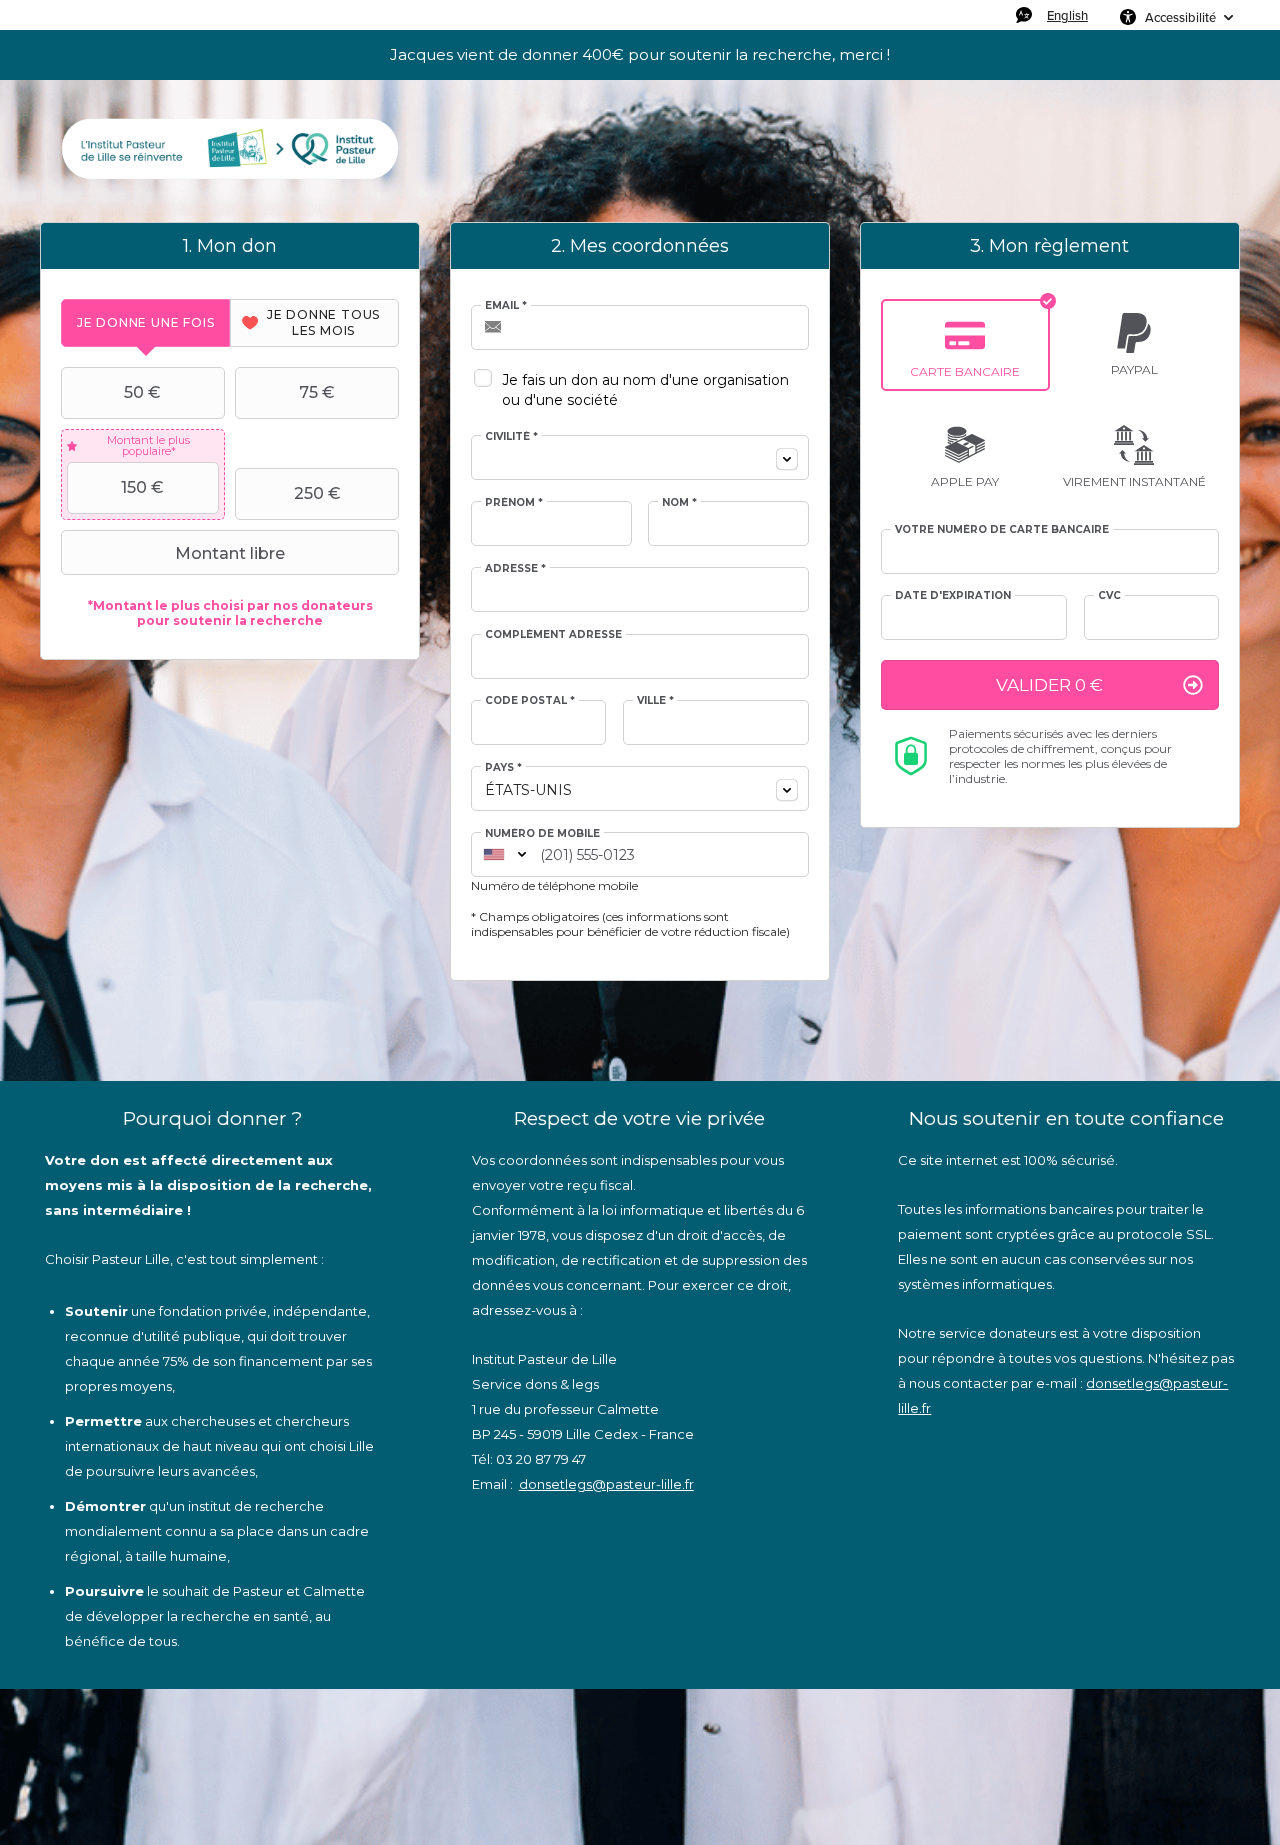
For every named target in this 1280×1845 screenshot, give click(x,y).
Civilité (511, 437)
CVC (1109, 596)
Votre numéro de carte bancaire (1002, 530)
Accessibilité (1180, 17)
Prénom (514, 503)
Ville (655, 701)
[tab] (145, 322)
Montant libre (230, 553)
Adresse (515, 569)
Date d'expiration (953, 596)
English (1067, 15)
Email (506, 306)
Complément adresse (553, 635)
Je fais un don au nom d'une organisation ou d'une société (645, 390)
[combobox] (640, 457)
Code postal (530, 701)
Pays (503, 768)
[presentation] (145, 322)
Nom (679, 503)
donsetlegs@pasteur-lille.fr (606, 1484)
